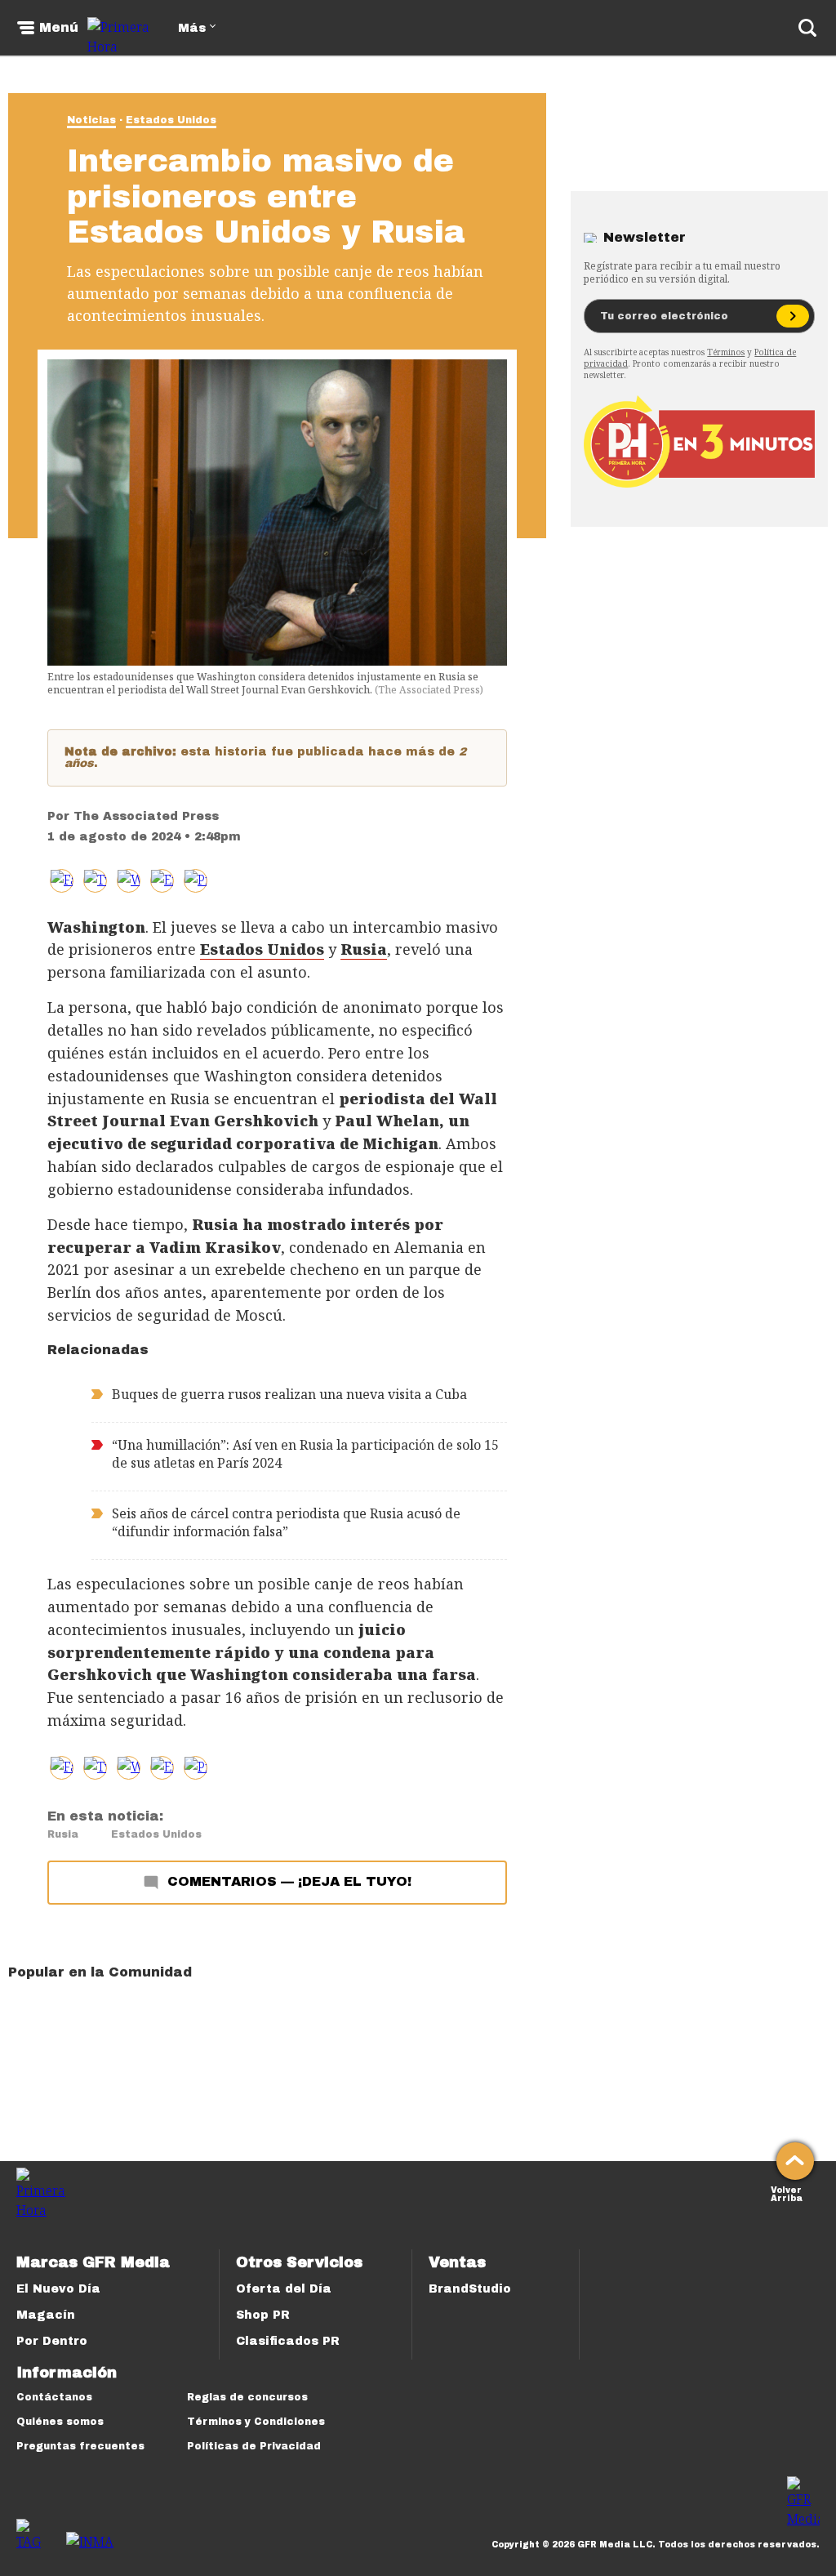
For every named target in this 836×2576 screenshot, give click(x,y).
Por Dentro (52, 2341)
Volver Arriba (787, 2193)
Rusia (63, 1834)
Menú (59, 28)
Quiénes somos (60, 2422)
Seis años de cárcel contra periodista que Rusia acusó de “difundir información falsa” (286, 1522)
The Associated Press (146, 816)
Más (192, 28)
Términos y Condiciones (256, 2422)
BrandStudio (470, 2289)
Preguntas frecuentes (80, 2446)
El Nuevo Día (58, 2289)
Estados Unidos (171, 120)
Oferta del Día (284, 2289)
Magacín (46, 2315)
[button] (95, 881)
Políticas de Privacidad (254, 2446)
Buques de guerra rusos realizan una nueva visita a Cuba (289, 1394)
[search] (807, 28)
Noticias (91, 120)
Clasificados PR (288, 2341)
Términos (726, 352)
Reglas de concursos (247, 2397)
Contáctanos (54, 2397)
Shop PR (263, 2315)
